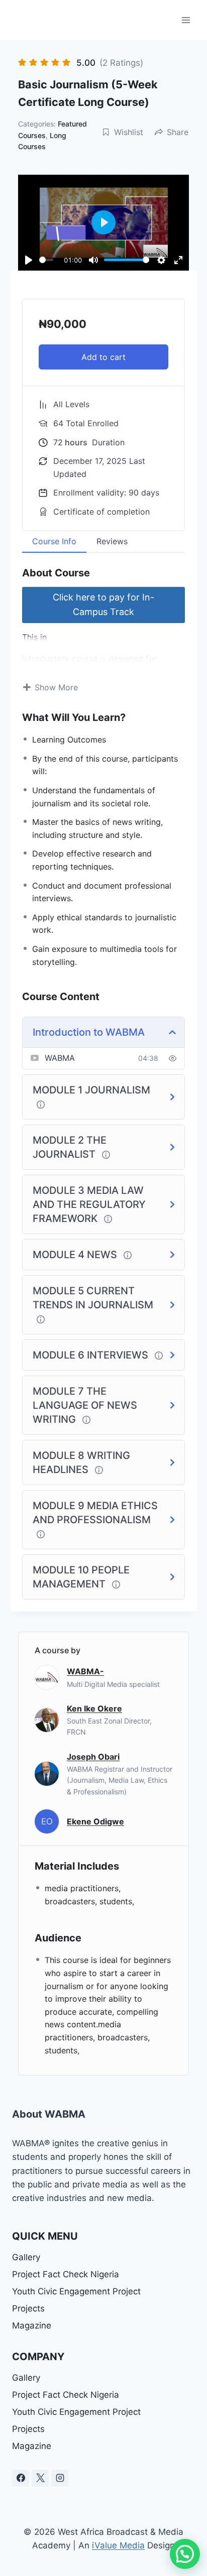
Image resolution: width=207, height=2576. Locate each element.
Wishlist (129, 132)
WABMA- (85, 1671)
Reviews (112, 541)
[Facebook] (21, 2478)
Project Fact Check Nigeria (66, 2274)
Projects (28, 2308)
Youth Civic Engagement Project (76, 2291)
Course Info (54, 541)
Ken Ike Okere (94, 1708)
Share (178, 132)
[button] (185, 2554)
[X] (40, 2478)
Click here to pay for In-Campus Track (103, 604)
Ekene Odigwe (95, 1821)
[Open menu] (186, 20)
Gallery (26, 2257)
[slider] (46, 260)
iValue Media (118, 2545)
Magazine (32, 2325)
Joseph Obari (93, 1757)
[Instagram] (60, 2478)
